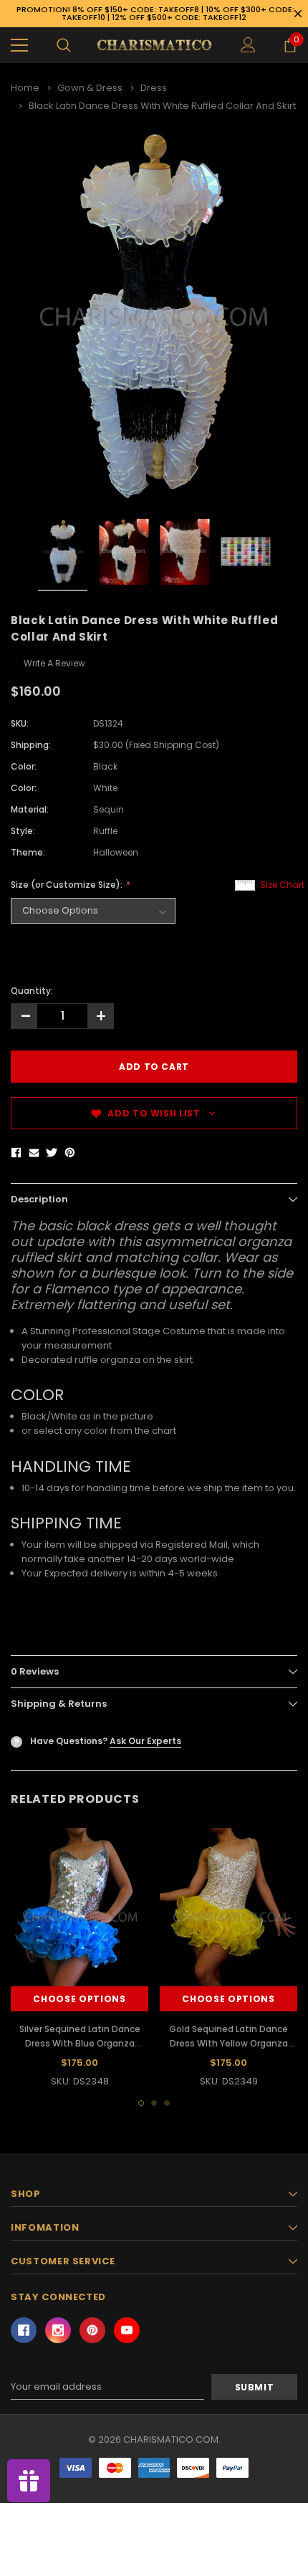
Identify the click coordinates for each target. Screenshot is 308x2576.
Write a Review (54, 663)
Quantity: (32, 991)
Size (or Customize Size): (68, 885)
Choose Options (79, 1999)
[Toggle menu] (19, 45)
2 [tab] (154, 2103)
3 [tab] (167, 2103)
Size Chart (282, 885)
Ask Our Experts (145, 1741)
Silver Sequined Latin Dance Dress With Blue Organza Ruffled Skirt (80, 2043)
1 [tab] (141, 2103)
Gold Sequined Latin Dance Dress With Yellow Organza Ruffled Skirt (228, 2043)
